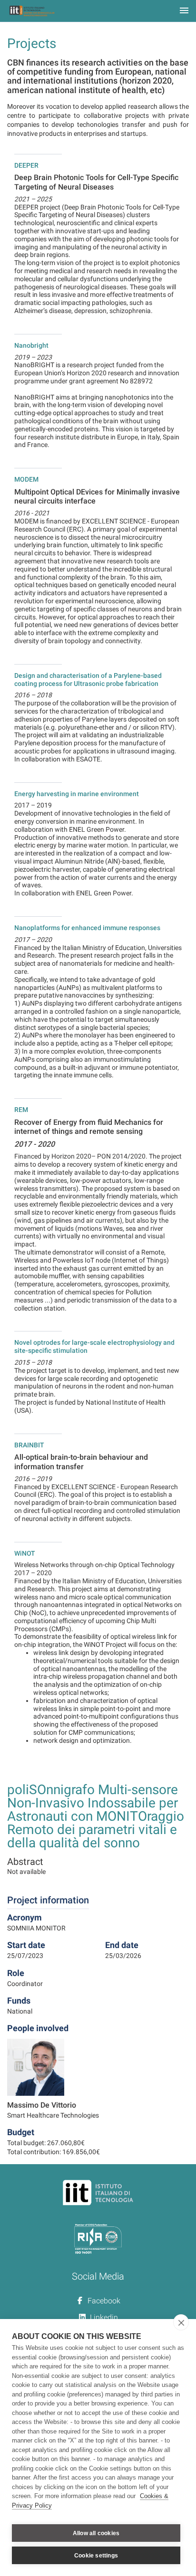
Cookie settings (96, 2556)
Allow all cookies (96, 2533)
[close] (181, 2322)
